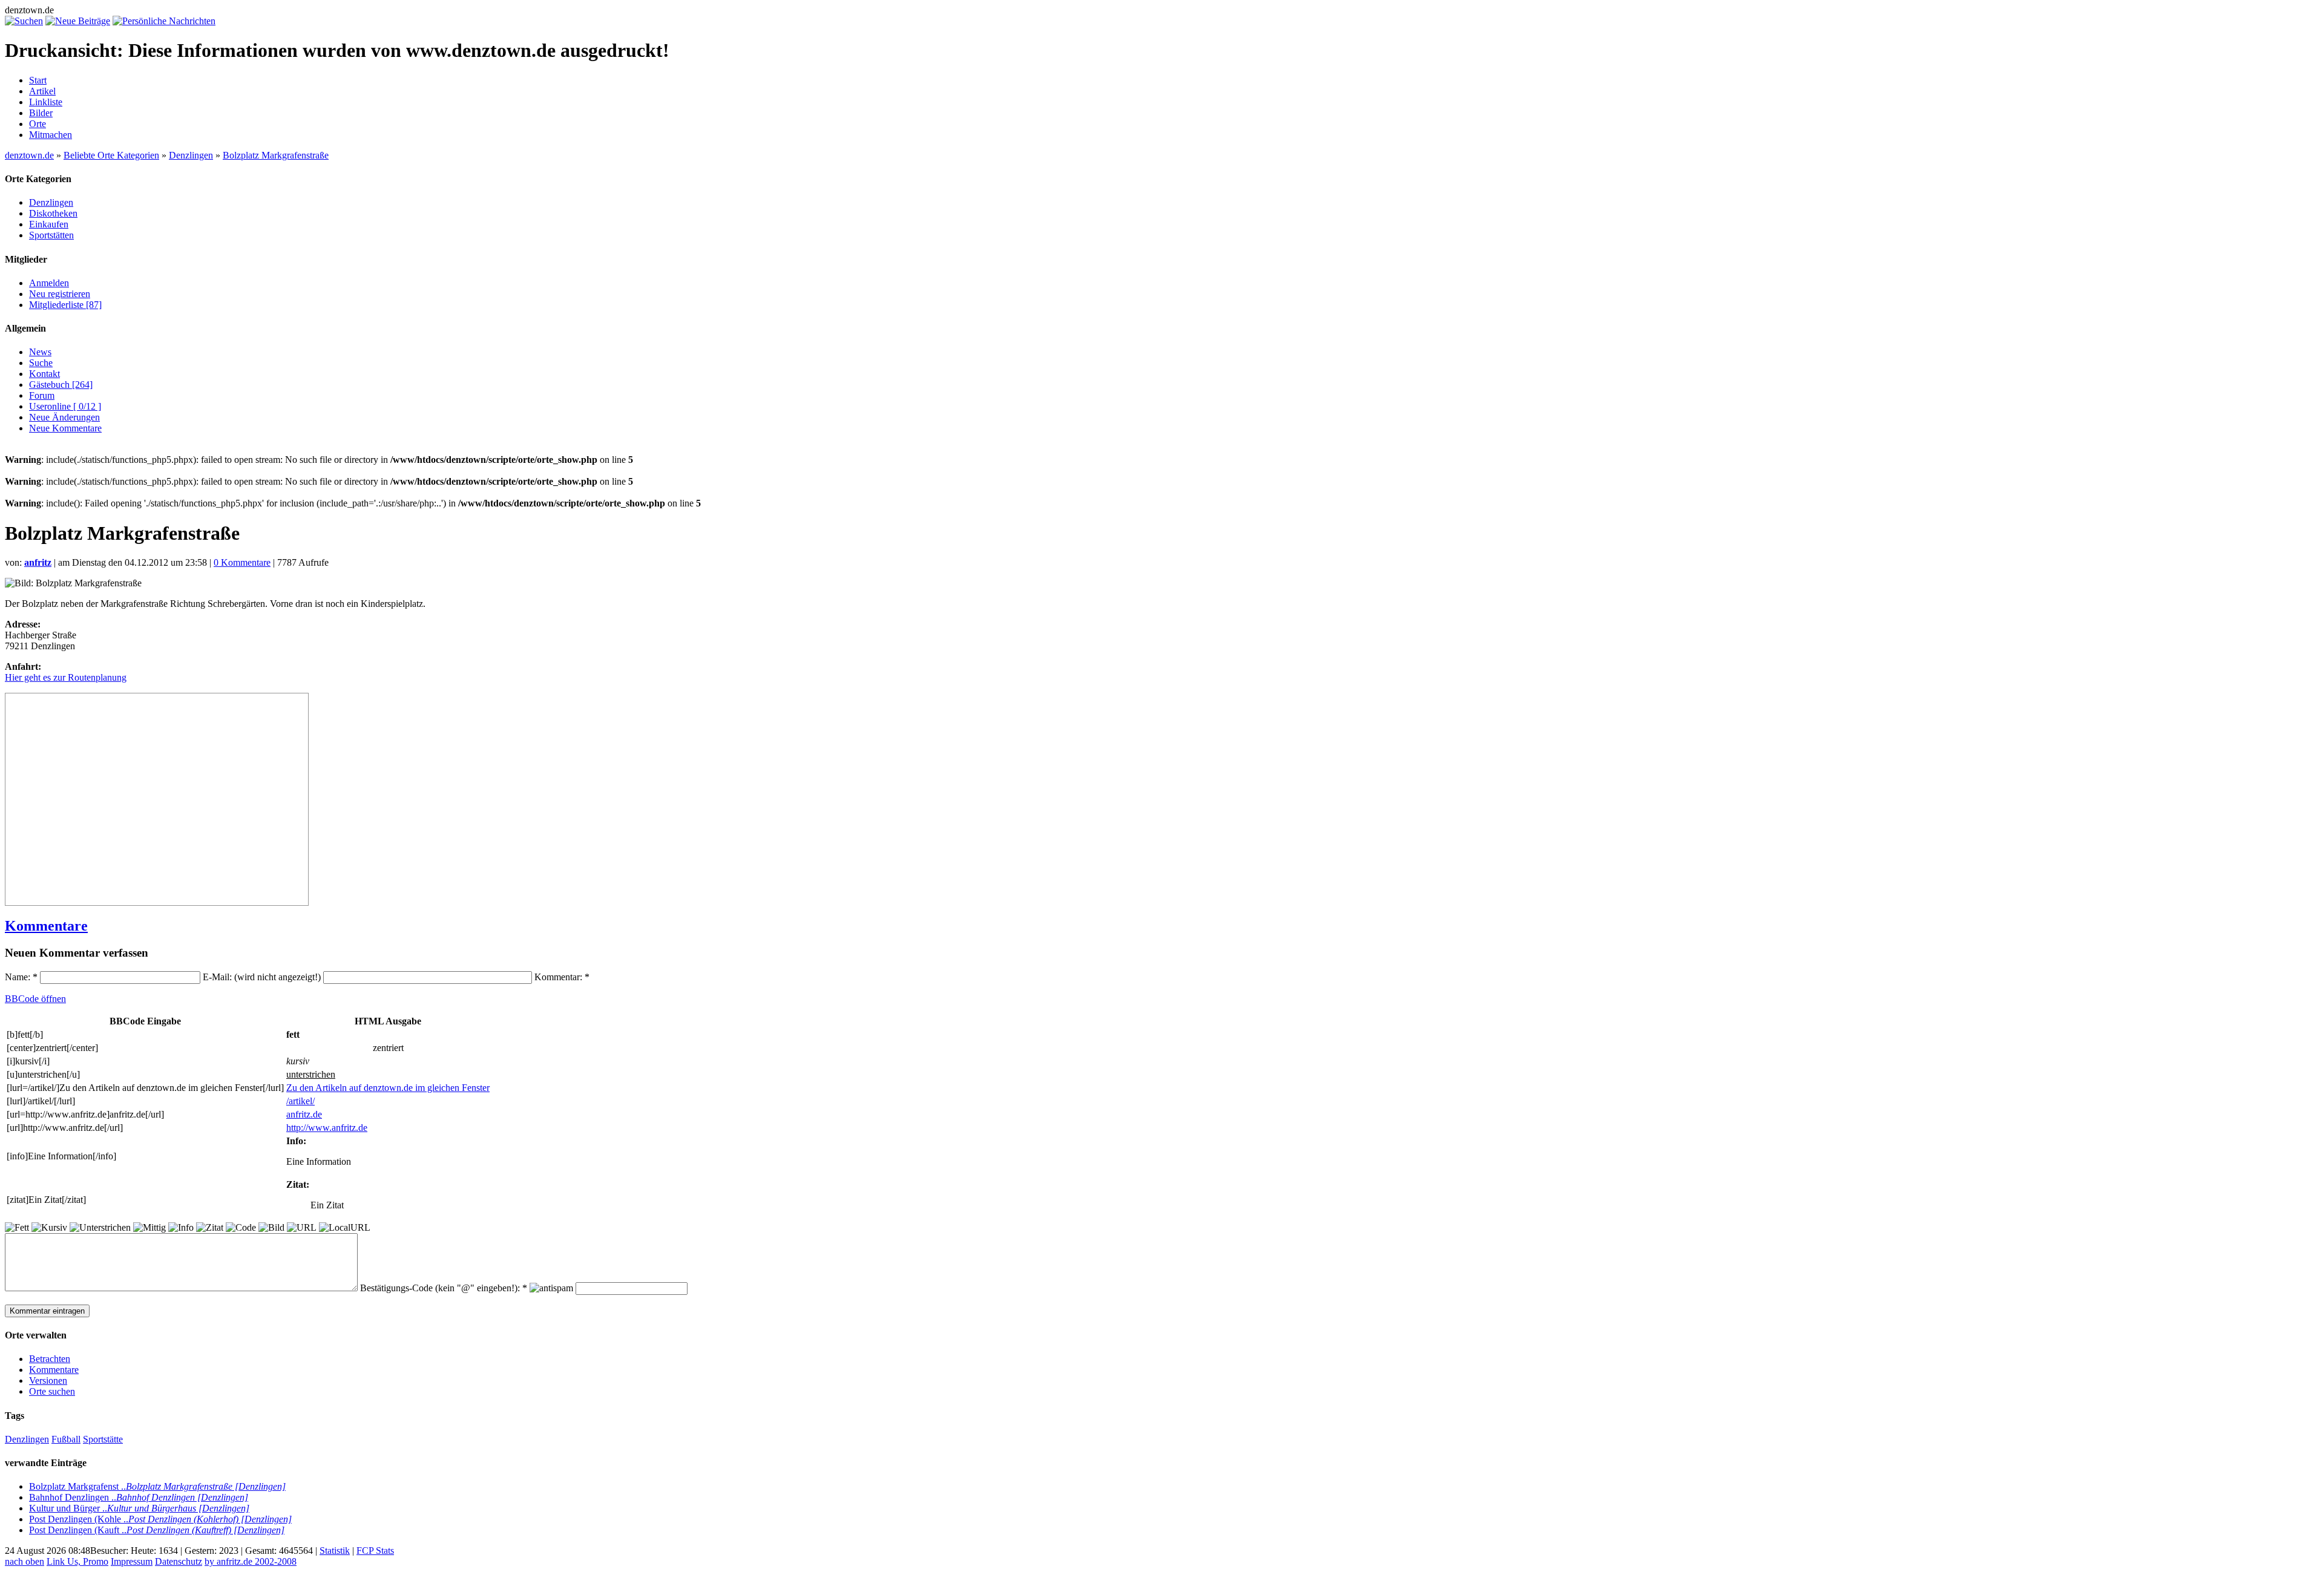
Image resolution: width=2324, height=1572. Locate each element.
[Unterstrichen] (100, 1228)
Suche (41, 363)
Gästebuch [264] (61, 385)
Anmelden (49, 283)
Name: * (22, 977)
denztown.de (29, 155)
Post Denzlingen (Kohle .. (160, 1519)
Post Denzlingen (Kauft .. (157, 1530)
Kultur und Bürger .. (139, 1508)
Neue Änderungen (64, 417)
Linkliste (46, 102)
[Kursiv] (49, 1228)
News (40, 352)
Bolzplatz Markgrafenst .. (157, 1486)
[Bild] (271, 1228)
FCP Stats (375, 1551)
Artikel (42, 91)
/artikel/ (300, 1101)
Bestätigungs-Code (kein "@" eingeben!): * (445, 1288)
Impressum (132, 1561)
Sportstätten (51, 235)
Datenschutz (179, 1561)
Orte (38, 124)
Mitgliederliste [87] (65, 305)
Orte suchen (52, 1391)
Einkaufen (49, 224)
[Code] (241, 1228)
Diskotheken (53, 213)
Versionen (48, 1380)
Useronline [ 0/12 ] (65, 406)
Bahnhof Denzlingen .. (139, 1497)
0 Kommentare (242, 562)
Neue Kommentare (65, 428)
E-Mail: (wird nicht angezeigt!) (263, 977)
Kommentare (46, 926)
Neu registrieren (60, 294)
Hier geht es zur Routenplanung (66, 677)
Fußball (66, 1439)
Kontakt (44, 374)
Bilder (41, 113)
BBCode (35, 999)
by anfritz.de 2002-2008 (251, 1561)
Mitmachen (51, 135)
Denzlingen (191, 155)
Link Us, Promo (77, 1561)
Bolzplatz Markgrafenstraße (276, 155)
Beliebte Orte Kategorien (111, 155)
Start (38, 80)
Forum (42, 395)
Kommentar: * (562, 977)
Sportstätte (103, 1439)
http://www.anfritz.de (327, 1128)
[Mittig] (149, 1228)
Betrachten (50, 1359)
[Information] (181, 1228)
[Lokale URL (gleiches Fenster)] (345, 1228)
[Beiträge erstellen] (78, 21)
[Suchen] (24, 21)
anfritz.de (304, 1114)
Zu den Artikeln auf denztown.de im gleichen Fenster (388, 1088)
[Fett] (17, 1228)
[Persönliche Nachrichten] (164, 21)
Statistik (335, 1551)
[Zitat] (210, 1228)
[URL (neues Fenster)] (302, 1228)
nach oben (25, 1561)
